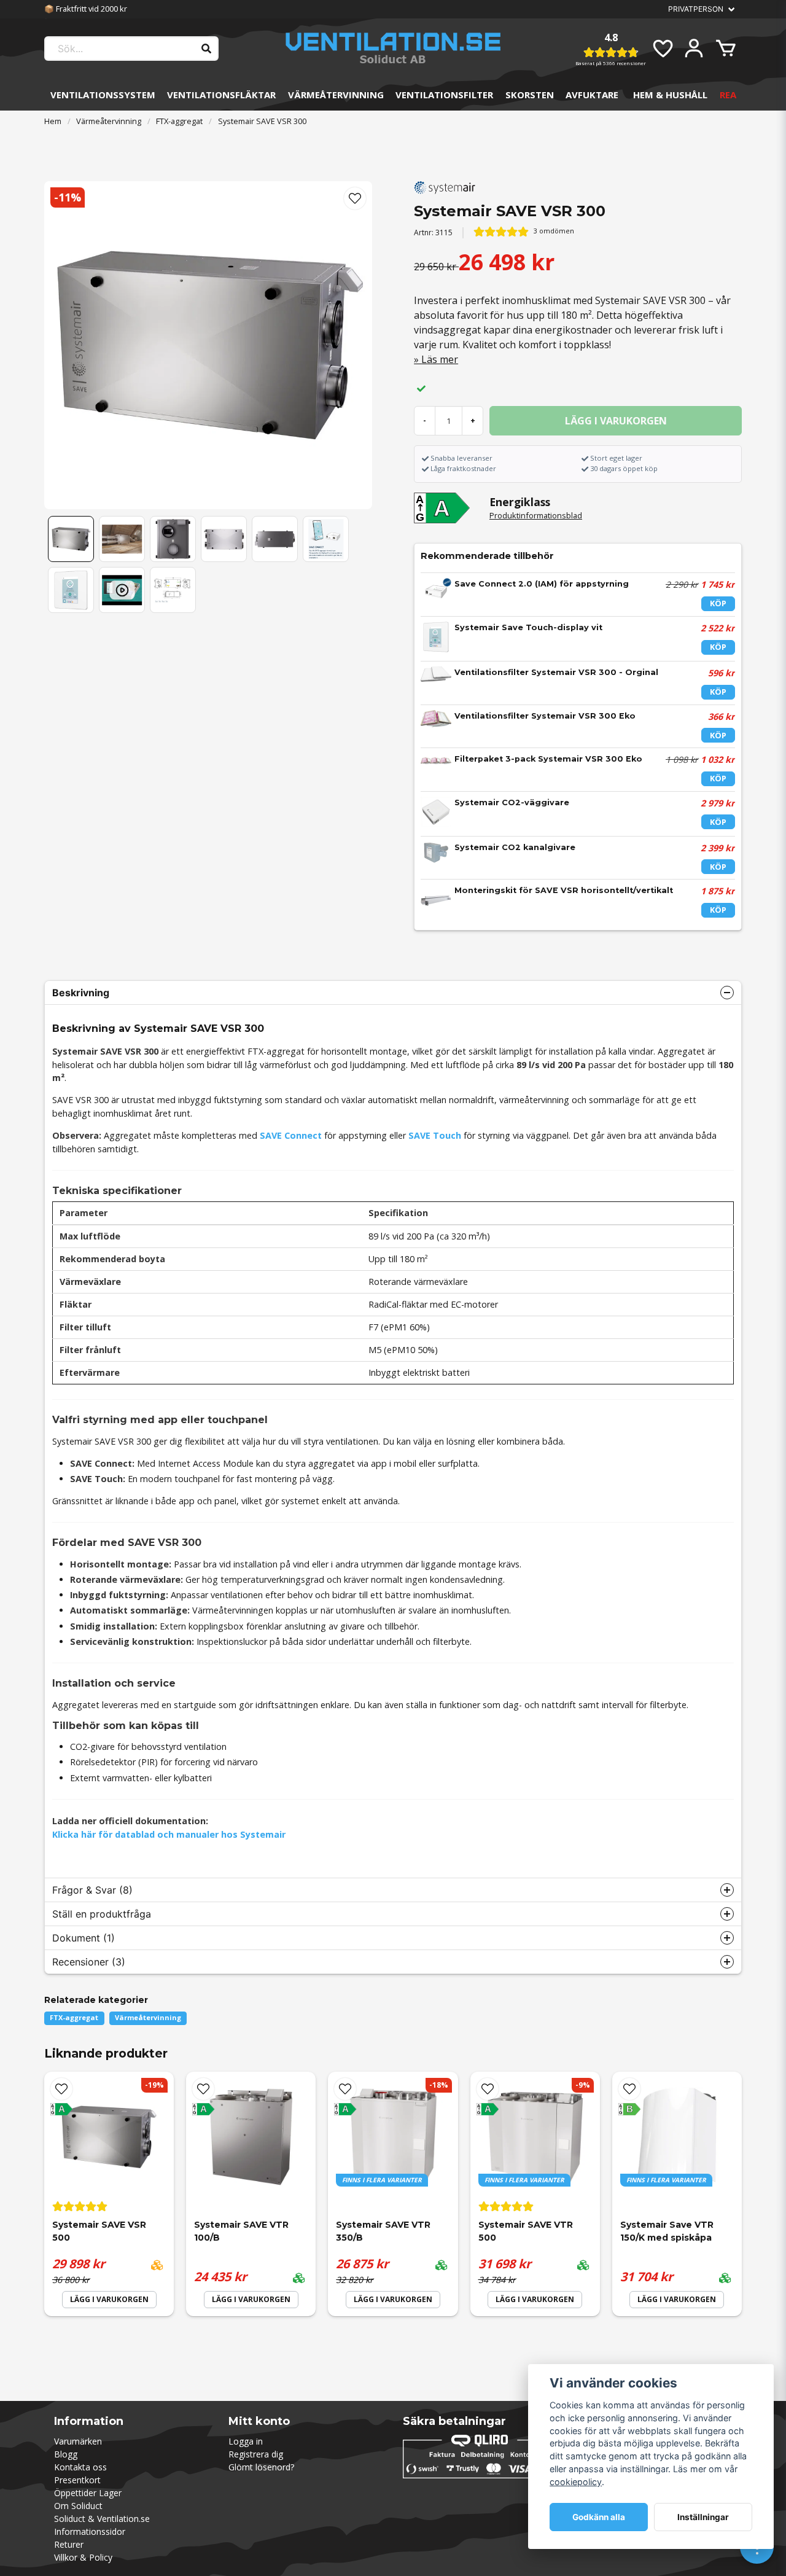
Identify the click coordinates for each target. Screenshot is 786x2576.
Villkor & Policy (83, 2557)
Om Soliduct (78, 2506)
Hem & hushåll (670, 95)
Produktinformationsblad (536, 515)
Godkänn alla (599, 2517)
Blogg (66, 2454)
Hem (53, 121)
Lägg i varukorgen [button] (393, 2299)
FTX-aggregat (179, 121)
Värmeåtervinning (336, 95)
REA (728, 95)
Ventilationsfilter (444, 95)
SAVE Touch (435, 1135)
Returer (69, 2544)
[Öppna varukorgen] (726, 49)
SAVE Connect (291, 1135)
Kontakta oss (80, 2467)
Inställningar (703, 2517)
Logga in (246, 2441)
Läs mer (440, 359)
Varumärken (78, 2441)
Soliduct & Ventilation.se (102, 2519)
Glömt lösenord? (261, 2467)
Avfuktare (592, 95)
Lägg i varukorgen (109, 2299)
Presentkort (77, 2480)
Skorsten (530, 95)
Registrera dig (256, 2454)
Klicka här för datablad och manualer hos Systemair (169, 1834)
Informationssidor (90, 2531)
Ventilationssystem (103, 95)
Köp (718, 603)
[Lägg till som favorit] (662, 49)
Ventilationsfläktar (221, 95)
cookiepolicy (576, 2482)
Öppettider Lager (88, 2493)
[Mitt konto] (694, 49)
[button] (355, 198)
